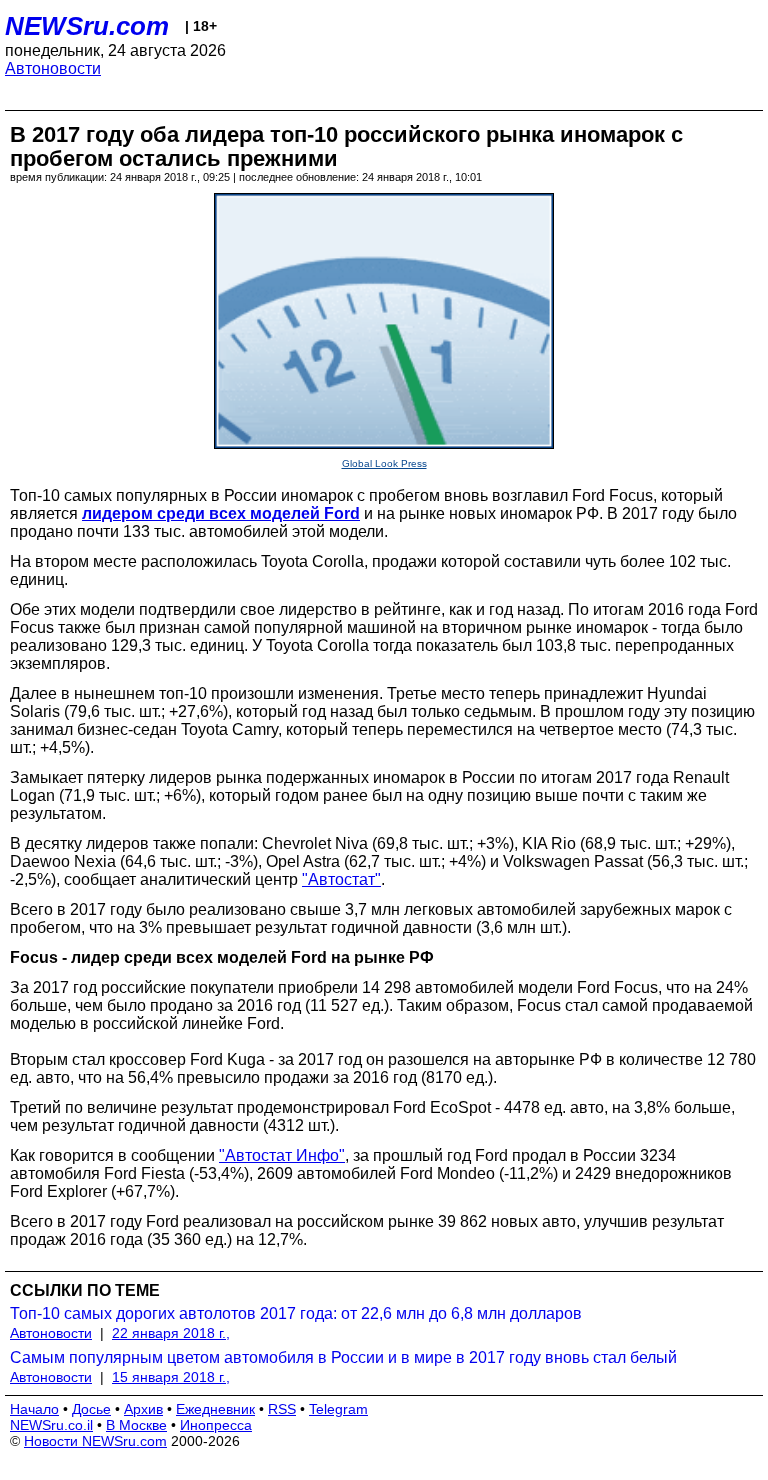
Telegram (338, 1409)
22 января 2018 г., (171, 1333)
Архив (143, 1409)
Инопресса (216, 1425)
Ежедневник (215, 1409)
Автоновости (53, 68)
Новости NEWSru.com (95, 1441)
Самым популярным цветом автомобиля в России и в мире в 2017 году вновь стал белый (343, 1357)
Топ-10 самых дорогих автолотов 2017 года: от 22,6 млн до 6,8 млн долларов (296, 1313)
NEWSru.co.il (51, 1425)
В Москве (136, 1425)
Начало (34, 1409)
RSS (282, 1409)
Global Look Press (384, 463)
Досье (91, 1409)
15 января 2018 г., (171, 1377)
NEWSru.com (87, 26)
